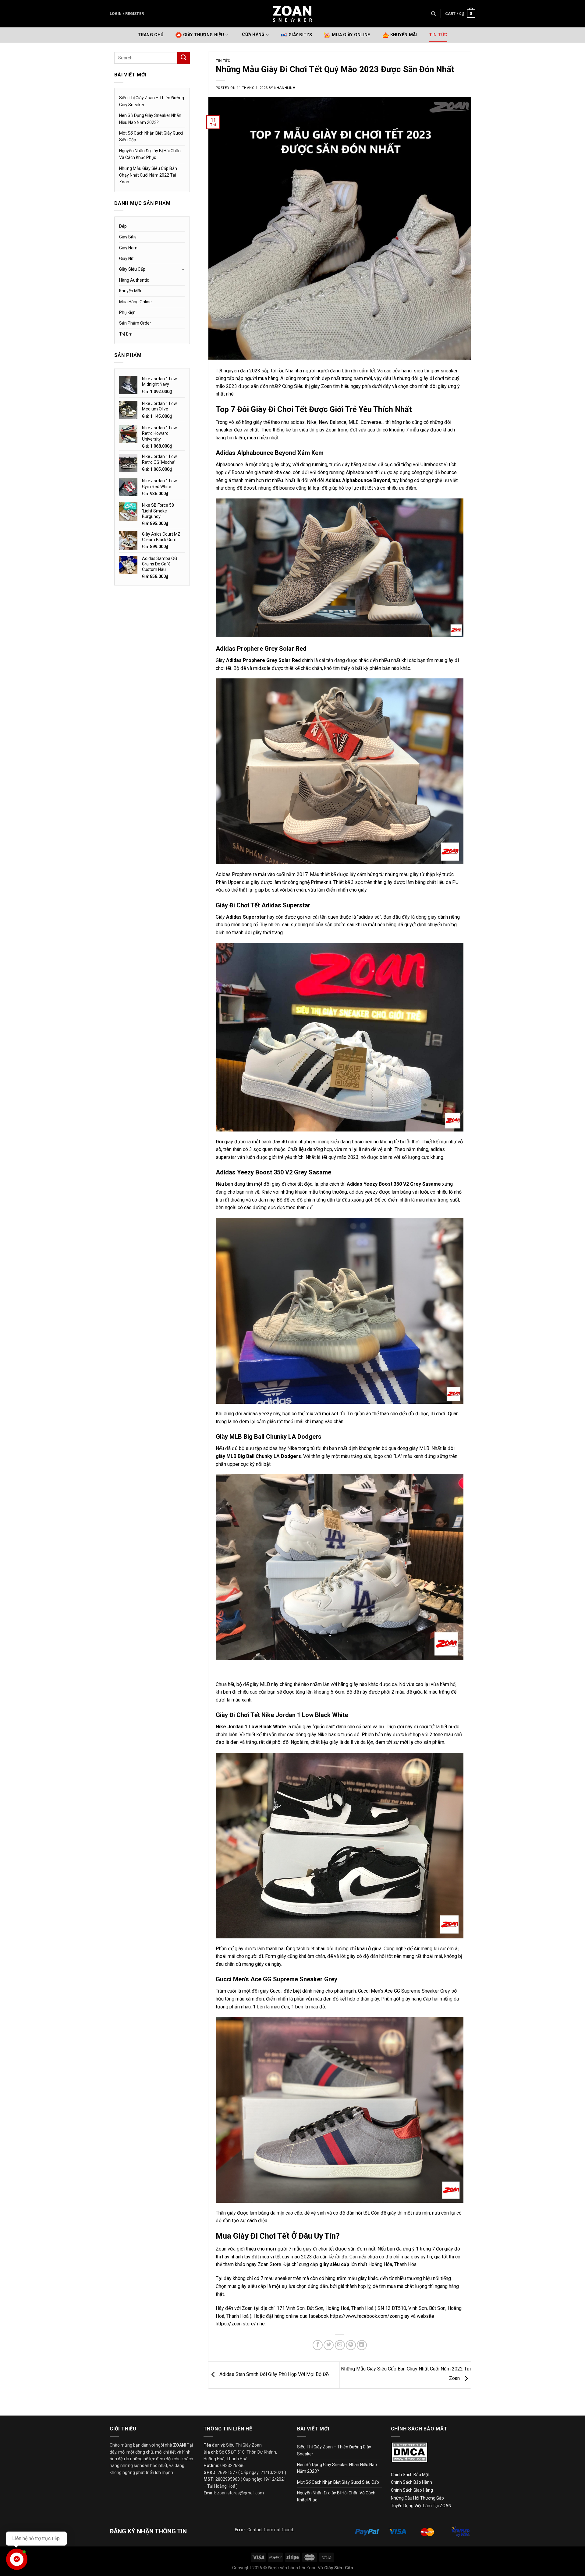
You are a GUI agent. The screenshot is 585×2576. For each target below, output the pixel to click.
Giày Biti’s (300, 35)
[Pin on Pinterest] (351, 2345)
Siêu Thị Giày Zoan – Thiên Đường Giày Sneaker (152, 101)
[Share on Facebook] (318, 2345)
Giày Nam (128, 248)
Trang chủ (151, 35)
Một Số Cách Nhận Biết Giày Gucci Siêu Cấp (151, 136)
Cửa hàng (253, 35)
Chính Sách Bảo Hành (411, 2482)
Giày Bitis (128, 237)
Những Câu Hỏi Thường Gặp (417, 2498)
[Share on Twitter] (329, 2345)
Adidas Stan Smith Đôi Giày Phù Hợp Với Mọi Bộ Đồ (273, 2374)
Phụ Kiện (127, 312)
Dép (123, 226)
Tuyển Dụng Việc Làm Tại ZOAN (422, 2506)
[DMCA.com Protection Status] (409, 2452)
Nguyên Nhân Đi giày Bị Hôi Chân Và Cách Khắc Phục (150, 154)
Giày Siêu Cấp (132, 269)
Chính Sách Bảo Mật (410, 2475)
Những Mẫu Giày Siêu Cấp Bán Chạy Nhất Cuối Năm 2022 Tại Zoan (148, 175)
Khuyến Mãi (404, 35)
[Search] (433, 14)
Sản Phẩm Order (135, 323)
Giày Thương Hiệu (204, 35)
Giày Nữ (126, 259)
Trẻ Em (126, 334)
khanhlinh (285, 88)
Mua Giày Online (351, 35)
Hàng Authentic (134, 280)
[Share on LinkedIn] (362, 2345)
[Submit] (183, 58)
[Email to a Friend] (340, 2345)
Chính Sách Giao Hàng (412, 2490)
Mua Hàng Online (135, 302)
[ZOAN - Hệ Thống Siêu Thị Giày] (292, 14)
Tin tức (438, 35)
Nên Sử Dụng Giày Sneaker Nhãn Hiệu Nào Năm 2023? (150, 119)
